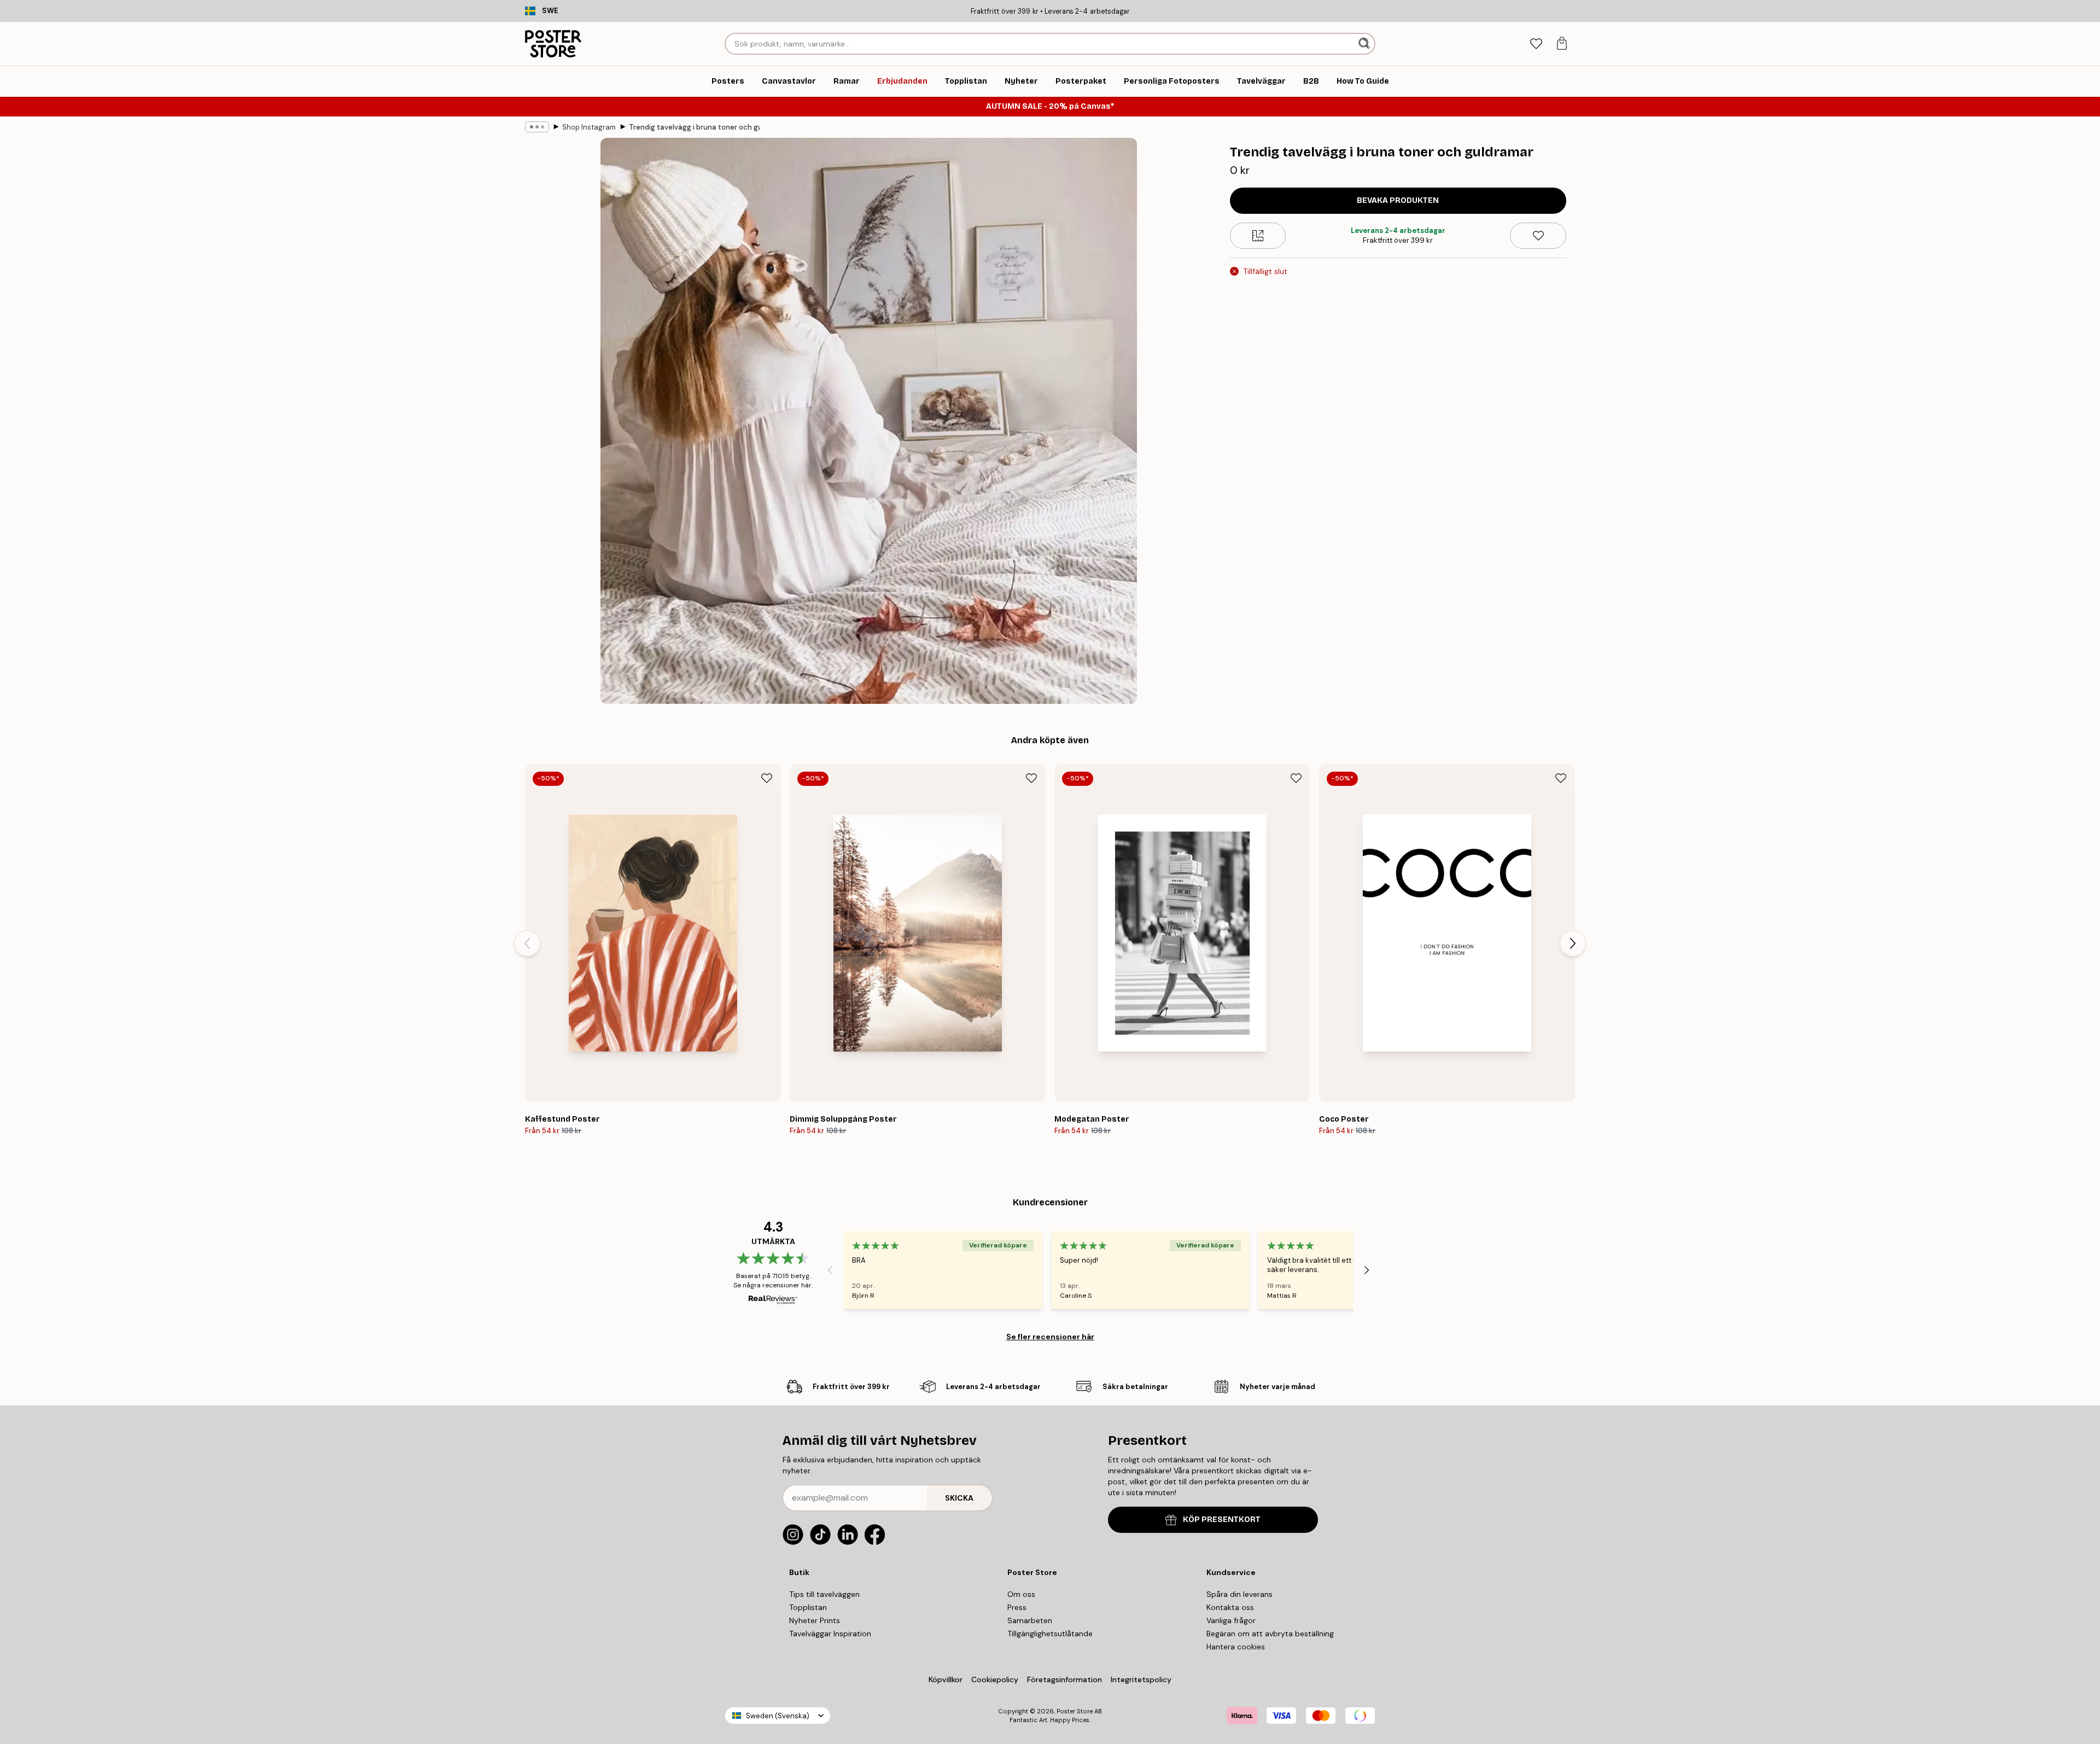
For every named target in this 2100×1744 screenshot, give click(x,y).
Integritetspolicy (1141, 1679)
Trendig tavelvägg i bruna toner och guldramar (695, 127)
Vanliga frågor (1231, 1620)
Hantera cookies (1236, 1647)
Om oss (1021, 1594)
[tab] (1536, 44)
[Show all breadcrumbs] (537, 127)
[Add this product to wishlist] (1538, 236)
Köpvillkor (946, 1679)
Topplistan (808, 1607)
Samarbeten (1030, 1620)
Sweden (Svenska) (778, 1716)
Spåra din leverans (1239, 1594)
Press (1017, 1607)
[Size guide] (1258, 236)
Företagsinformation (1064, 1679)
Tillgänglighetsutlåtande (1050, 1634)
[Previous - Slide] (527, 943)
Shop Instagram (589, 127)
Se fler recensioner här (1050, 1337)
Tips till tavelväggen (824, 1594)
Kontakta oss (1230, 1607)
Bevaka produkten (1398, 200)
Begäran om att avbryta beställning (1270, 1634)
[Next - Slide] (1573, 943)
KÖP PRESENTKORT (1222, 1520)
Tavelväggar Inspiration (830, 1634)
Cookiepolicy (995, 1679)
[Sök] (1365, 44)
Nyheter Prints (815, 1620)
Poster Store (1075, 1711)
